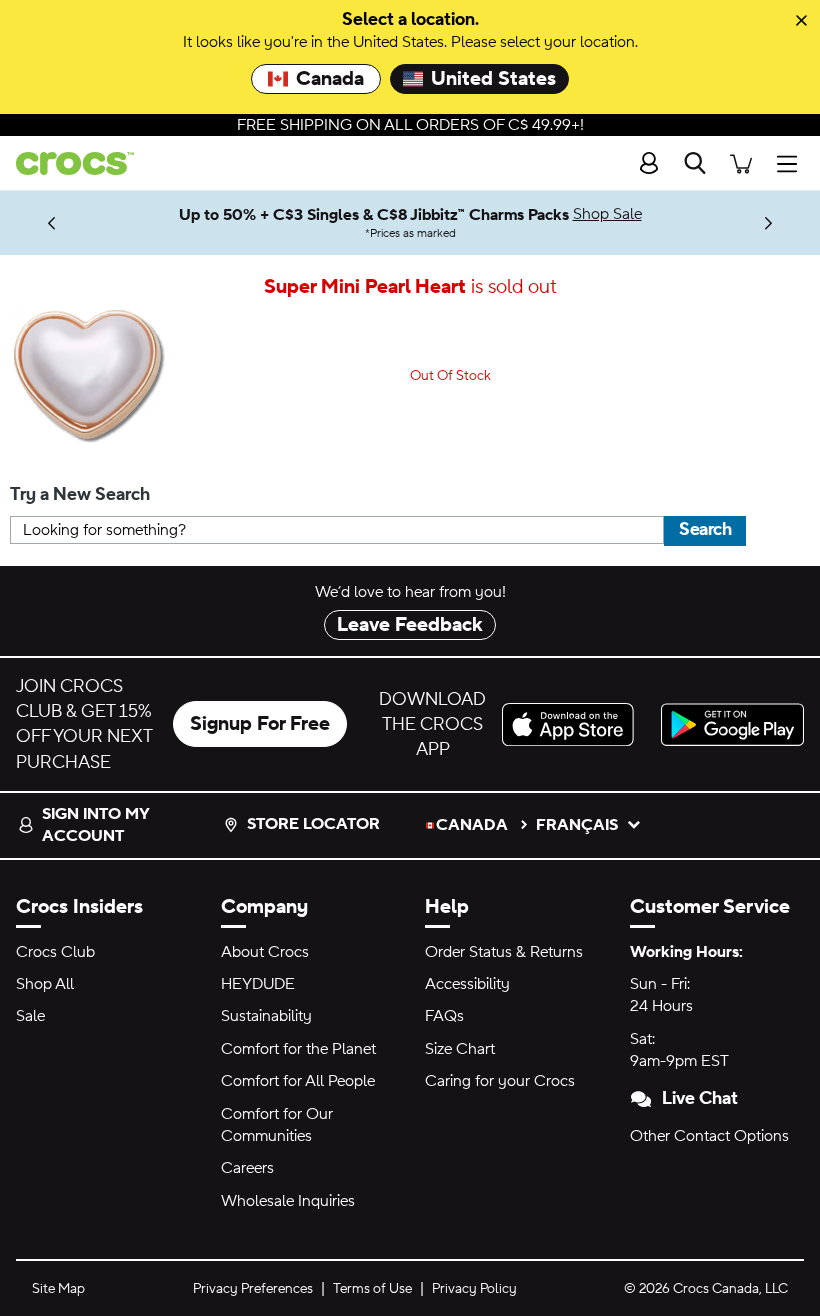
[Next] (768, 222)
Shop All (45, 984)
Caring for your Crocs (500, 1081)
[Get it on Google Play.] (732, 724)
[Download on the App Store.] (573, 724)
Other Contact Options (709, 1136)
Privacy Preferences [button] (253, 1289)
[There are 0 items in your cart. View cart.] (741, 163)
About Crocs (265, 952)
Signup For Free (260, 724)
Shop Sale (607, 214)
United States (493, 79)
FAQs (444, 1016)
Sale (30, 1016)
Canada (330, 79)
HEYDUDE (258, 984)
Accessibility (467, 984)
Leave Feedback (410, 625)
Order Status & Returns (504, 952)
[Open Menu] (792, 163)
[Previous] (51, 222)
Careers (247, 1168)
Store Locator (313, 824)
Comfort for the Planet (298, 1049)
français (577, 825)
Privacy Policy (474, 1289)
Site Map (58, 1289)
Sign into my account (95, 825)
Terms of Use (372, 1289)
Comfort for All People (298, 1081)
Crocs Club (55, 952)
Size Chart (460, 1049)
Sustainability (266, 1016)
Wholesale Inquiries (288, 1201)
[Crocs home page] (67, 163)
